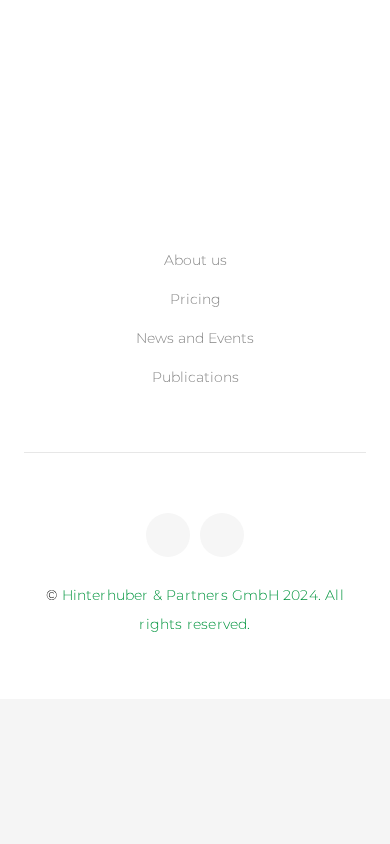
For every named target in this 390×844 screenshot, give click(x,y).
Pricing (195, 299)
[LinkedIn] (168, 535)
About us (195, 260)
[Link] (195, 182)
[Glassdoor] (222, 535)
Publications (195, 377)
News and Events (195, 338)
